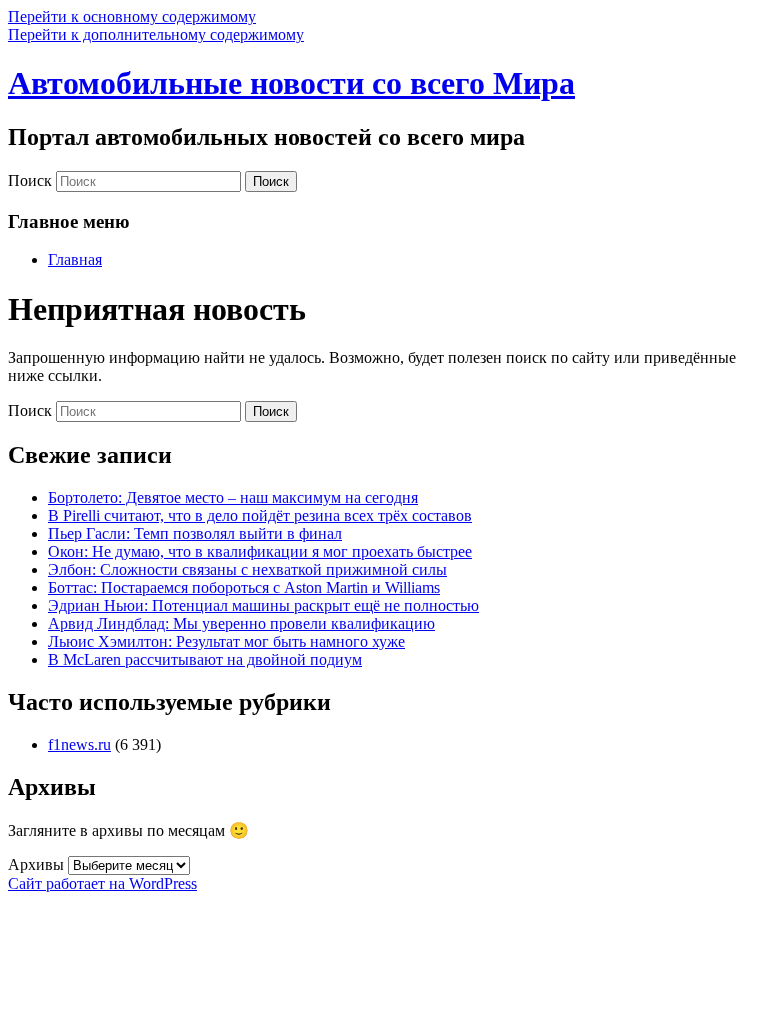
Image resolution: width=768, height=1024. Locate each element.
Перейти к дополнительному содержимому (156, 34)
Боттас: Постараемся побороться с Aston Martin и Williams (244, 587)
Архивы (36, 864)
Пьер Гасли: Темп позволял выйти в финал (195, 533)
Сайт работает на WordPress (102, 883)
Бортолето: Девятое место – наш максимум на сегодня (233, 497)
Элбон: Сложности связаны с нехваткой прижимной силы (247, 569)
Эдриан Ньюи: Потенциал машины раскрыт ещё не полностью (263, 605)
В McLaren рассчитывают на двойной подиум (205, 659)
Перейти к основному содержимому (132, 16)
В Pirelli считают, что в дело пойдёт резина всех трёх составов (260, 515)
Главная (75, 259)
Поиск (30, 180)
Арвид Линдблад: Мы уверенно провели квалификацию (241, 623)
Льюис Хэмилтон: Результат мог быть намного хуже (226, 641)
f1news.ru (79, 744)
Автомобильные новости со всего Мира (291, 83)
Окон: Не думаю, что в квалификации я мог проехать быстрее (260, 551)
